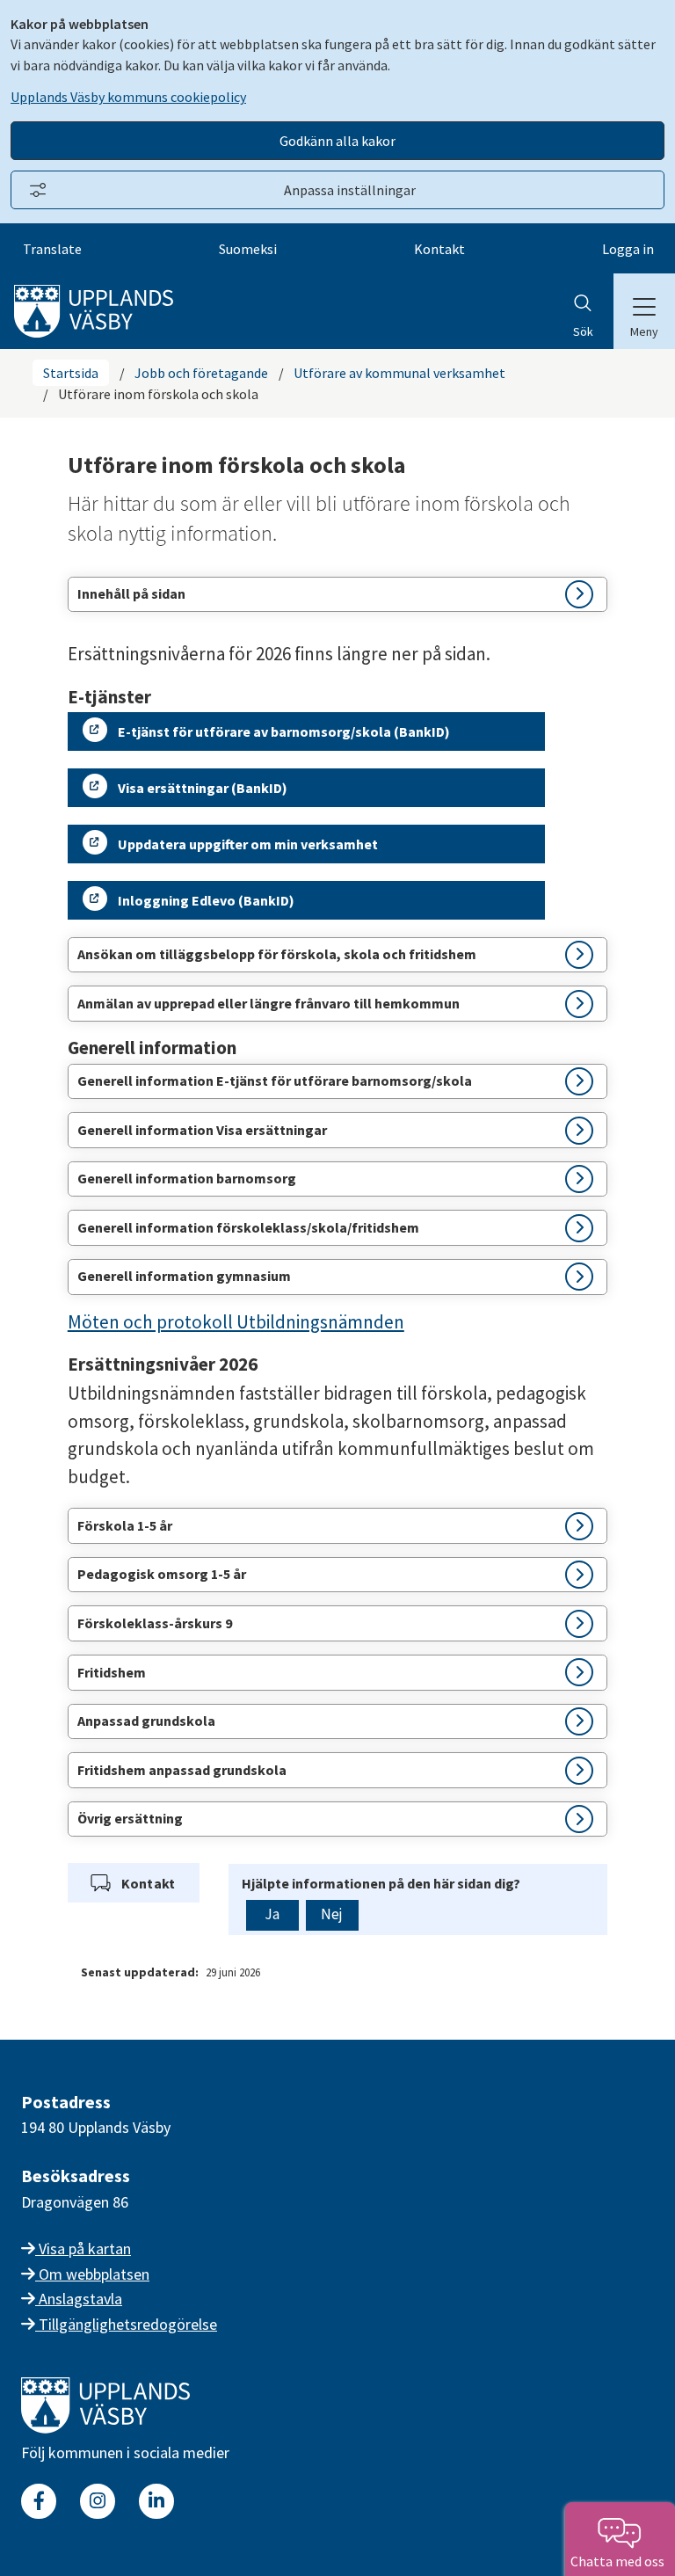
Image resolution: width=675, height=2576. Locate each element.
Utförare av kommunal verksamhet (399, 373)
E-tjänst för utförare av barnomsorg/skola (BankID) (284, 731)
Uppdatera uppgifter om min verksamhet (248, 844)
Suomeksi (248, 249)
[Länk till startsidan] (105, 2428)
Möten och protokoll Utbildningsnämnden (236, 1322)
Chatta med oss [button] (620, 2561)
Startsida (71, 373)
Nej (332, 1914)
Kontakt (439, 249)
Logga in (628, 249)
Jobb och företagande (201, 373)
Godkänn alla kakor (337, 141)
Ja (272, 1914)
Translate (52, 249)
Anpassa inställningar (350, 190)
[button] (337, 595)
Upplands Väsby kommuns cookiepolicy (128, 97)
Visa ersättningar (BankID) (203, 788)
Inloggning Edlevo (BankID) (206, 900)
